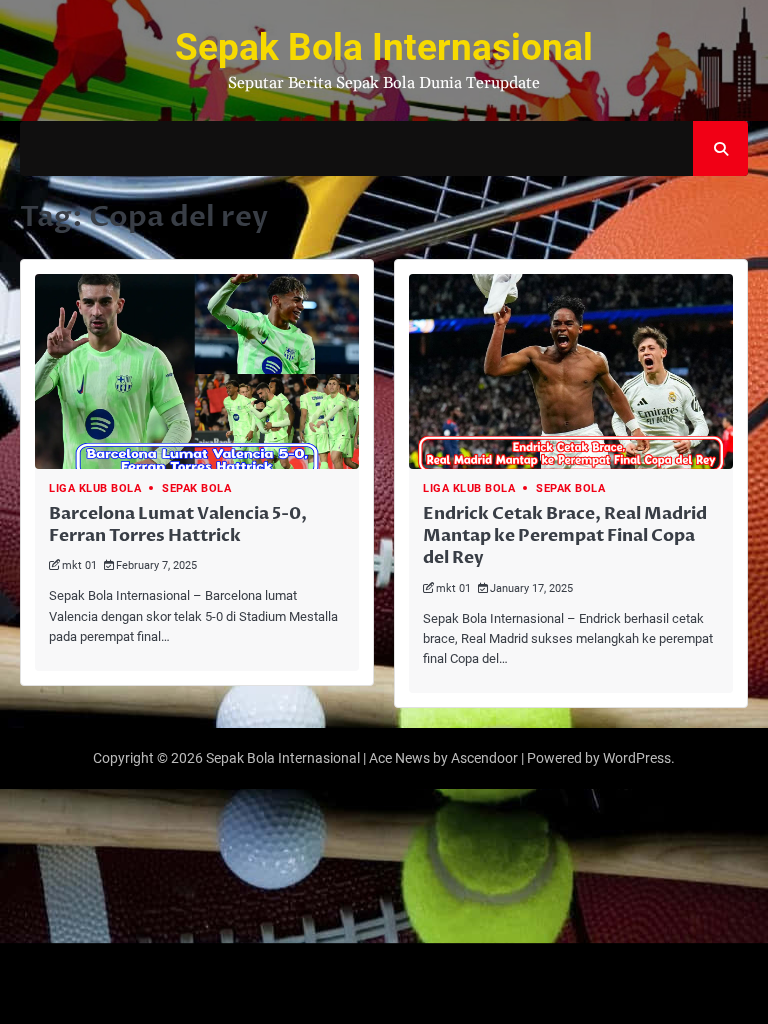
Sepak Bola (196, 488)
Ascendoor (484, 758)
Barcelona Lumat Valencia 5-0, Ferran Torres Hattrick (178, 524)
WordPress (637, 758)
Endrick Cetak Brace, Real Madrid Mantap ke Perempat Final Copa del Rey (565, 536)
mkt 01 (79, 565)
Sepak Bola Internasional (384, 47)
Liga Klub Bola (95, 488)
